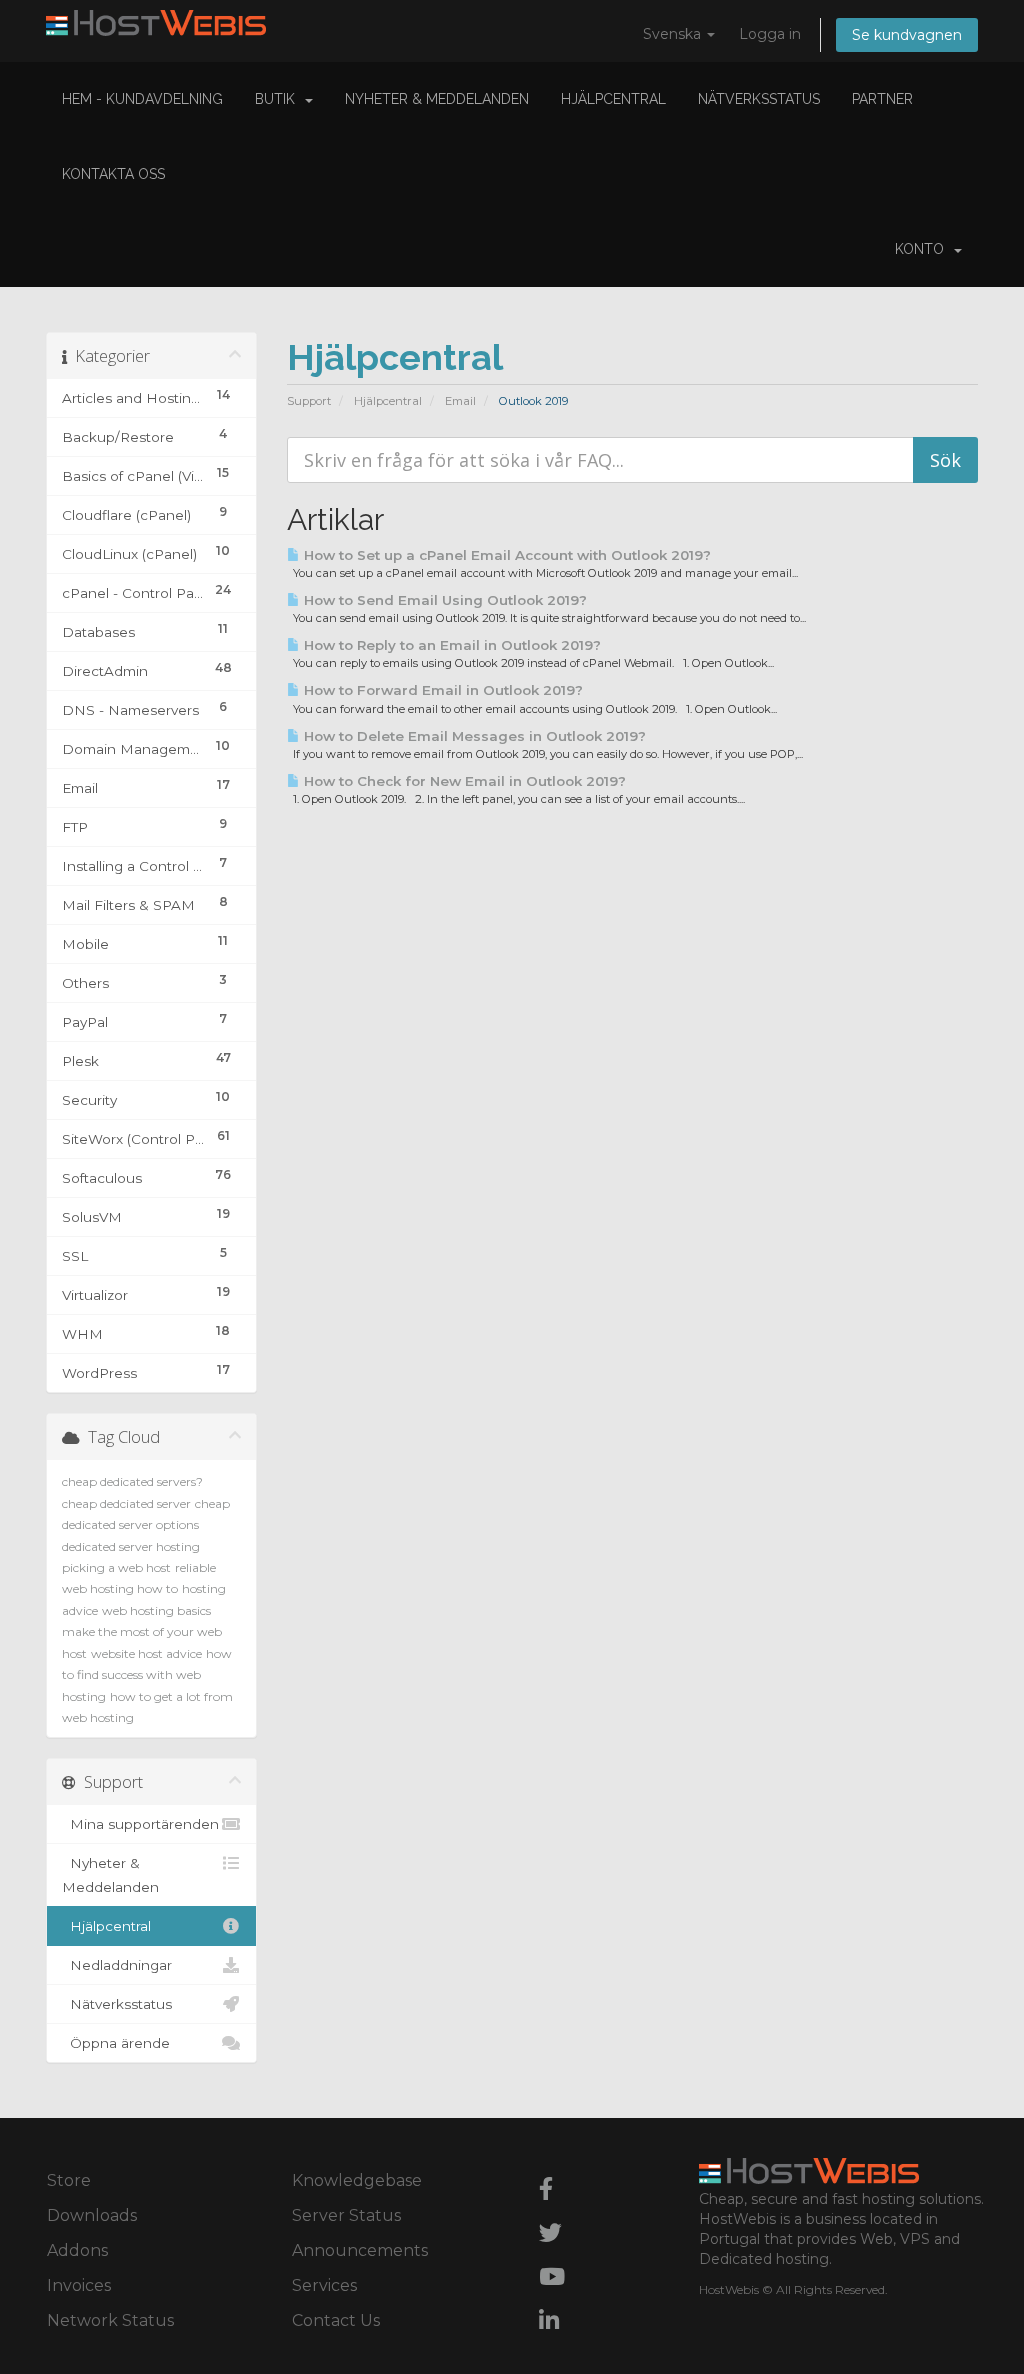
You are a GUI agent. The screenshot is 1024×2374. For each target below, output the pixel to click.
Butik (279, 99)
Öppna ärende (116, 2043)
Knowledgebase (357, 2180)
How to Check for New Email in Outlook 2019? (463, 781)
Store (69, 2180)
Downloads (92, 2215)
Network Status (110, 2320)
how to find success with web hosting (147, 1675)
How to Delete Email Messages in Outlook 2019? (473, 736)
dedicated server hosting (131, 1546)
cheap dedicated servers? (132, 1481)
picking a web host (116, 1567)
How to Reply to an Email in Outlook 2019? (450, 645)
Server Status (346, 2215)
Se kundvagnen (907, 35)
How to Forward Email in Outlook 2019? (441, 690)
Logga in (770, 34)
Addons (77, 2250)
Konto (923, 249)
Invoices (79, 2285)
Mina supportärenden (140, 1824)
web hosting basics (156, 1610)
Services (324, 2285)
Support (309, 401)
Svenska (674, 34)
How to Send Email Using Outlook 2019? (443, 600)
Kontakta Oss (113, 174)
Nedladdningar (117, 1965)
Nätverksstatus (759, 99)
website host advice (146, 1653)
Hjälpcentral (613, 99)
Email (460, 401)
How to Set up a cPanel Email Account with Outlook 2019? (505, 555)
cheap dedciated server (126, 1503)
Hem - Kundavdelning (142, 99)
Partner (882, 99)
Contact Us (336, 2320)
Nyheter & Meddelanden (437, 99)
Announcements (360, 2250)
